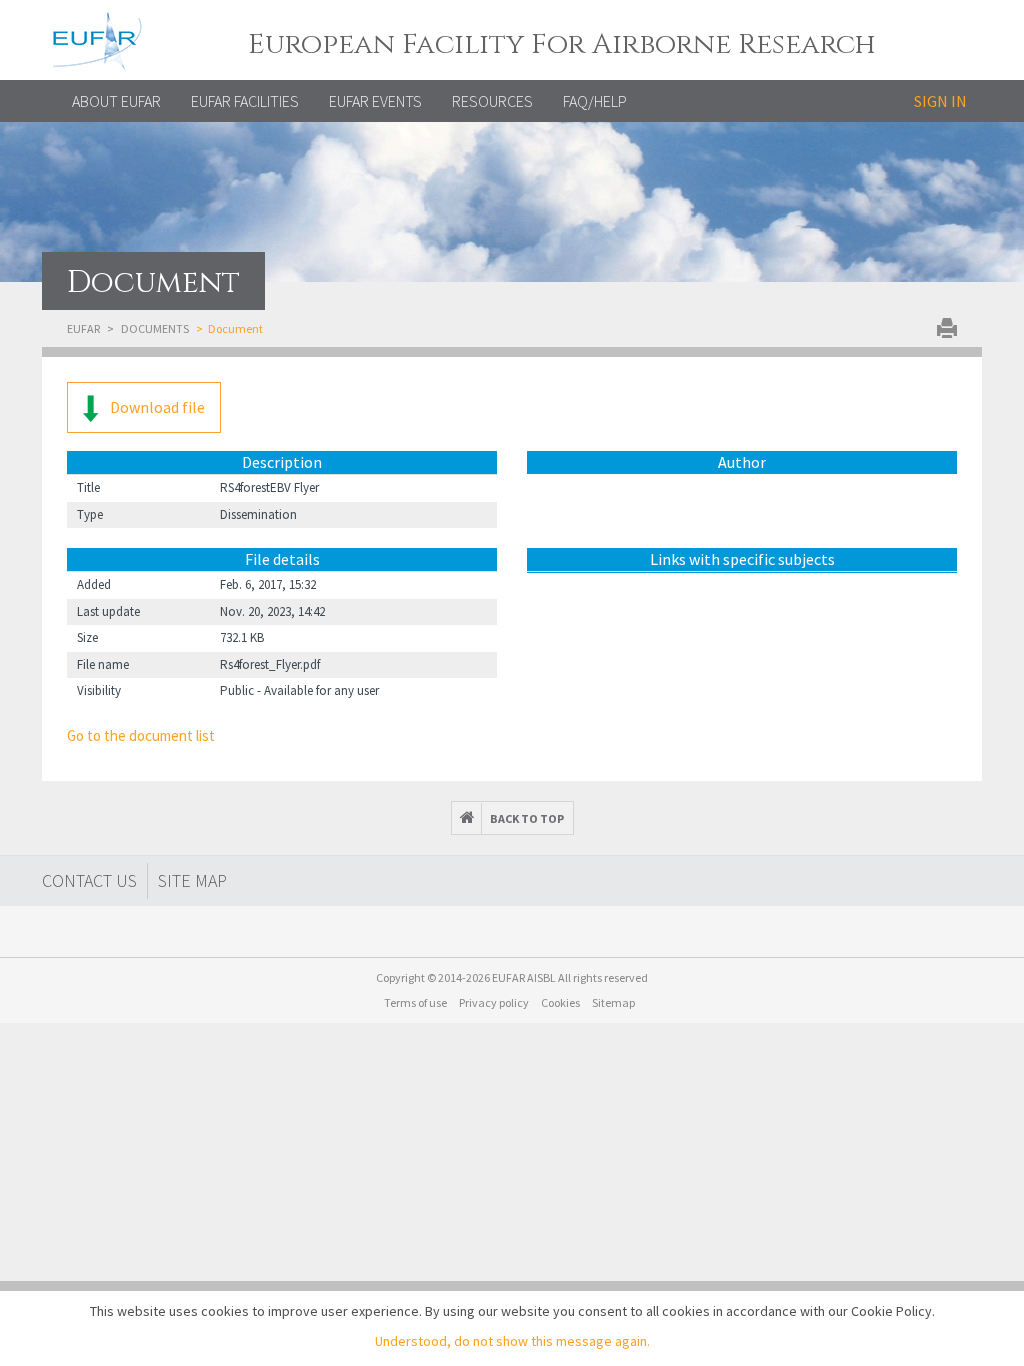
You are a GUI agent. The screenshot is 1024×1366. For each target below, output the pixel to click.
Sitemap (613, 1002)
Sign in (940, 101)
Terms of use (415, 1002)
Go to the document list (141, 735)
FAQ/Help (595, 101)
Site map (192, 880)
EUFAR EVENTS (375, 101)
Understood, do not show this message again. (512, 1341)
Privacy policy (494, 1002)
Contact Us (89, 880)
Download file (156, 407)
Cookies (560, 1002)
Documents (155, 328)
